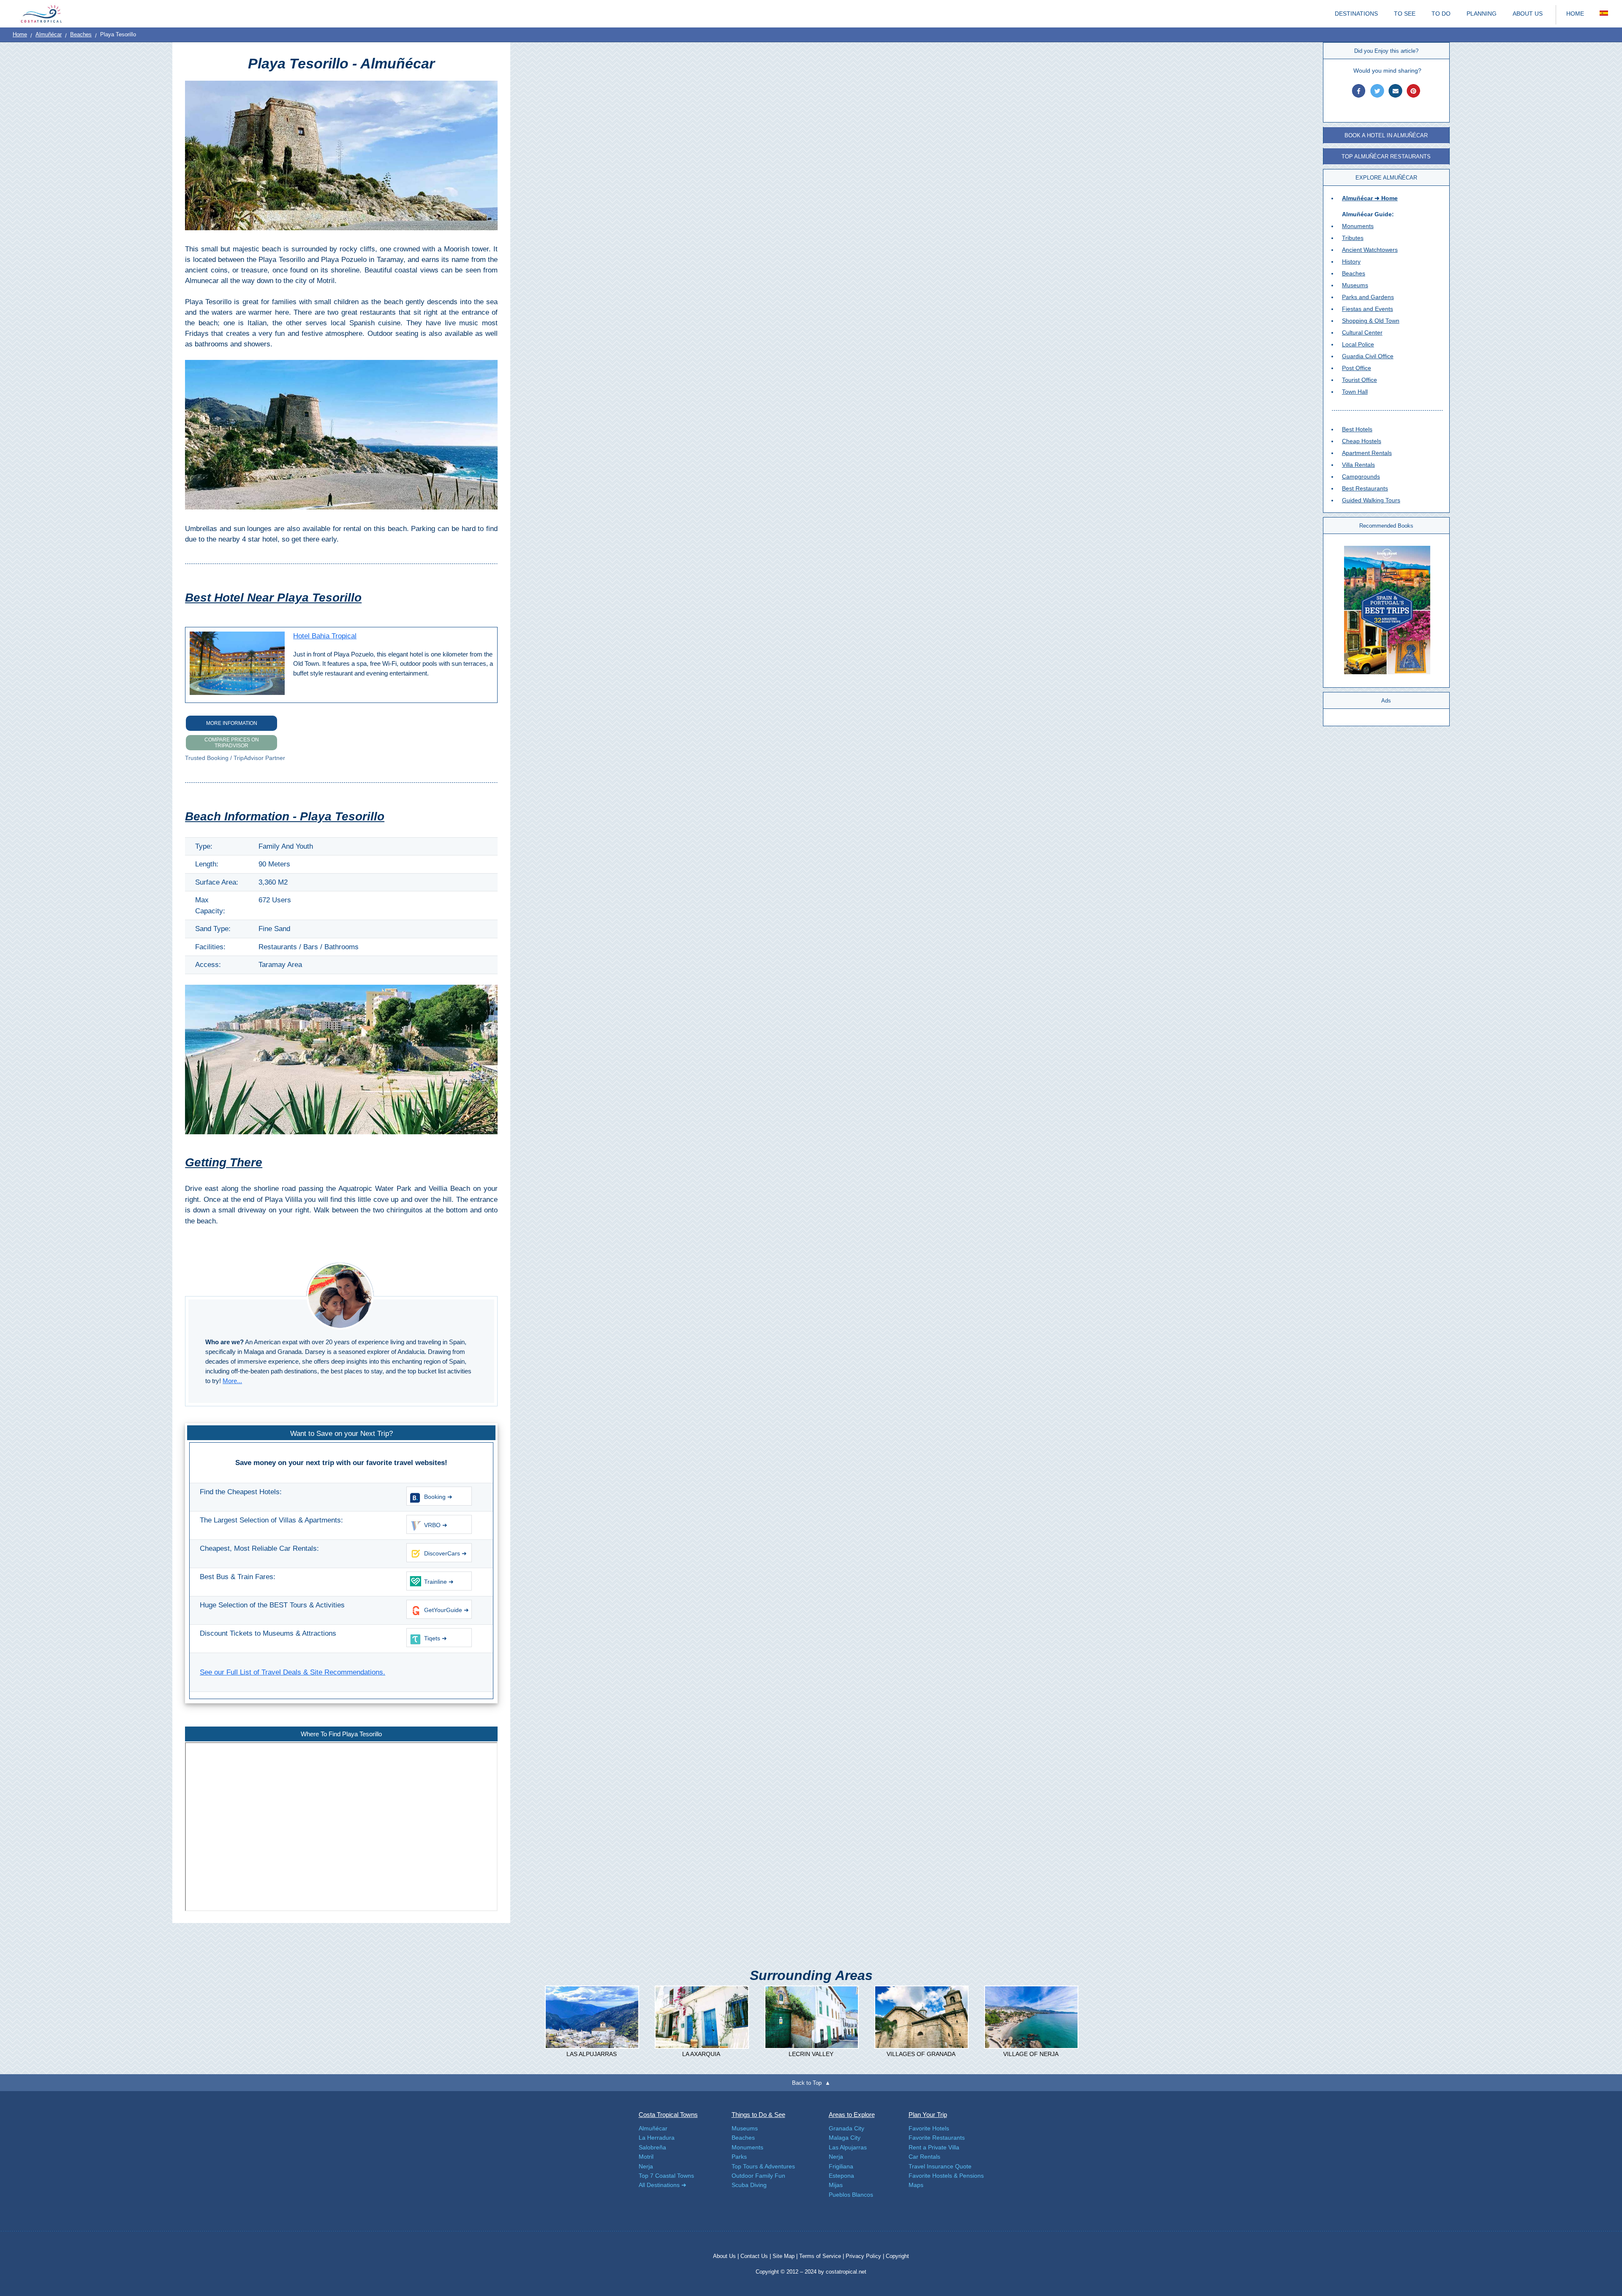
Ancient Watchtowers (1370, 250)
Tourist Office (1359, 380)
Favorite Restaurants (937, 2138)
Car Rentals (924, 2157)
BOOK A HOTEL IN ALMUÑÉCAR (1386, 135)
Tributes (1353, 238)
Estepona (841, 2176)
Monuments (1358, 226)
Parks (739, 2157)
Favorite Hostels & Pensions (946, 2176)
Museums (1355, 285)
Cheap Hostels (1362, 441)
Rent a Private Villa (934, 2147)
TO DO (1441, 14)
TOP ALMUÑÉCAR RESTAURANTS (1386, 157)
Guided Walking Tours (1371, 500)
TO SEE (1405, 14)
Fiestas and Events (1368, 309)
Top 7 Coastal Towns (666, 2176)
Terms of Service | (822, 2256)
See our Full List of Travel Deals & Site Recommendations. (293, 1672)
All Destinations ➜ (663, 2185)
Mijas (836, 2185)
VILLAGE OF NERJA (1031, 2054)
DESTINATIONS (1356, 14)
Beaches (81, 34)
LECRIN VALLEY (811, 2054)
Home (20, 34)
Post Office (1357, 368)
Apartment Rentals (1367, 453)
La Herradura (657, 2138)
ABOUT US (1528, 14)
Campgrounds (1361, 477)
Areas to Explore (852, 2115)
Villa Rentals (1358, 465)
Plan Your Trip (928, 2115)
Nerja (646, 2166)
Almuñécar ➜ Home (1370, 198)
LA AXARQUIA (701, 2054)
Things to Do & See (758, 2115)
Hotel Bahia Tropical (325, 636)
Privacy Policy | (865, 2256)
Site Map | (786, 2256)
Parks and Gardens (1368, 297)
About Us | (727, 2256)
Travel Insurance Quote (940, 2166)
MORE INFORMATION (232, 723)
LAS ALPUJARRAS (592, 2054)
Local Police (1358, 344)
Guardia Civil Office (1368, 356)
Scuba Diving (749, 2185)
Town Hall (1355, 392)
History (1351, 261)
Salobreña (652, 2147)
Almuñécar (49, 34)
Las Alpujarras (848, 2147)
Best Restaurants (1365, 488)
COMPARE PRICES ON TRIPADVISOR (232, 743)
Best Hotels (1357, 429)
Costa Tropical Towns (668, 2115)
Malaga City (845, 2138)
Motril (646, 2157)
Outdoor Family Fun (758, 2176)
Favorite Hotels (929, 2128)
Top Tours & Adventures (763, 2166)
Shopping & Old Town (1371, 321)
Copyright (897, 2256)
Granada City (846, 2128)
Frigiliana (841, 2166)
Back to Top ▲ (811, 2083)
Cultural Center (1362, 332)
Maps (916, 2185)
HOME (1575, 14)
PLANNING (1482, 14)
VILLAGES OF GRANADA (921, 2054)
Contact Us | (757, 2256)
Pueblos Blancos (851, 2195)
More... (232, 1381)
